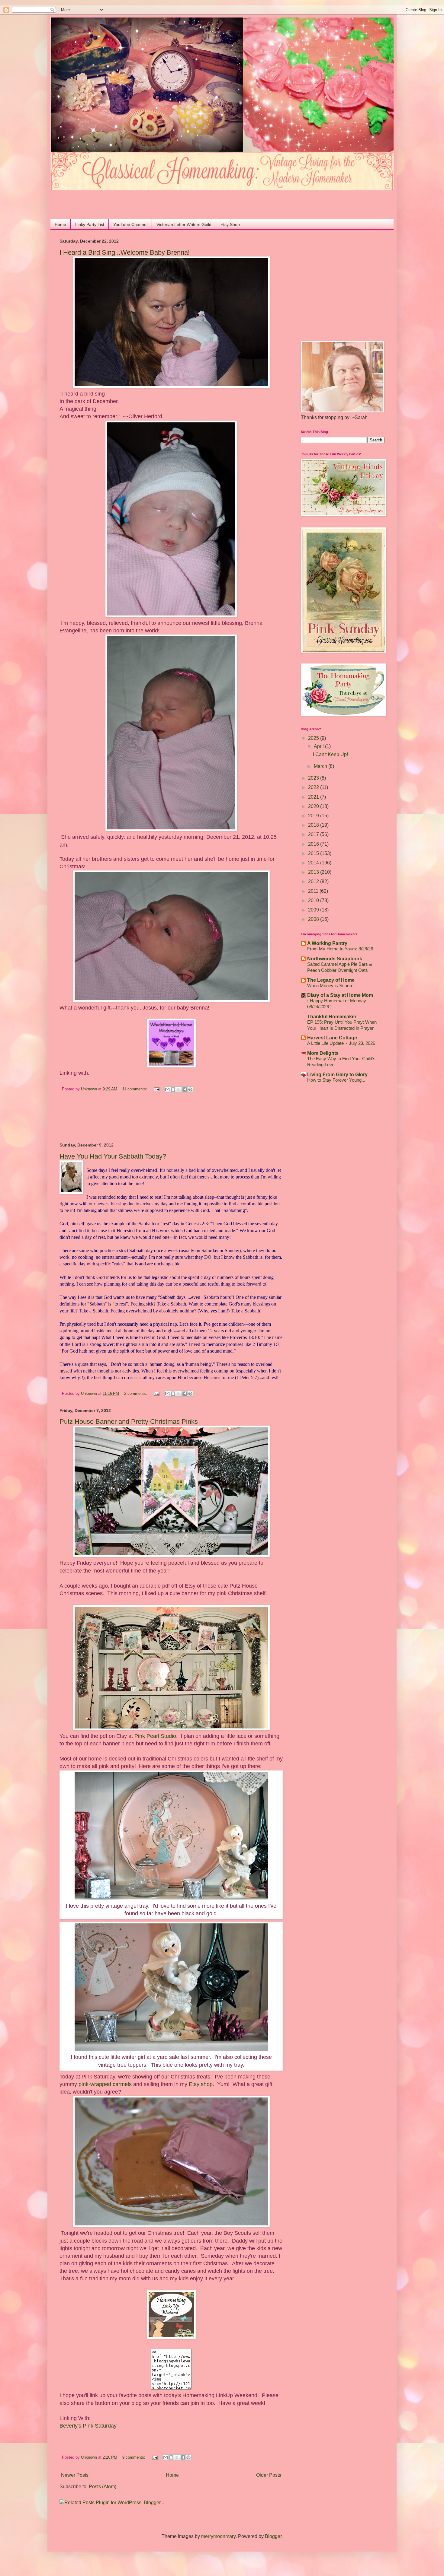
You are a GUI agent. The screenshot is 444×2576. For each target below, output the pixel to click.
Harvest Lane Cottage (332, 1038)
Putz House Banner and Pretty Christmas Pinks (129, 1422)
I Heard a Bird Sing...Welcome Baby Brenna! (125, 252)
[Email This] (167, 1089)
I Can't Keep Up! (330, 754)
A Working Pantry (327, 943)
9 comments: (134, 2457)
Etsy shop (201, 2084)
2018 (314, 825)
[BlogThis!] (173, 1089)
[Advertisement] (95, 199)
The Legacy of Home (331, 980)
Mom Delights (323, 1053)
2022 (314, 787)
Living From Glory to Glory (337, 1075)
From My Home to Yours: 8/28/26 (340, 949)
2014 (314, 863)
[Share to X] (179, 1089)
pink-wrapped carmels (105, 2084)
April (319, 746)
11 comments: (135, 1089)
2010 (314, 900)
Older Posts (269, 2475)
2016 (314, 844)
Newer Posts (75, 2475)
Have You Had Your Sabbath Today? (113, 1156)
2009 (314, 910)
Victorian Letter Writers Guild (184, 224)
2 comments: (136, 1393)
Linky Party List (90, 224)
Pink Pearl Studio (155, 1736)
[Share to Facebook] (185, 1089)
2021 (314, 797)
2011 (314, 891)
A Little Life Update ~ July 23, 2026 (341, 1043)
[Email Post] (156, 1089)
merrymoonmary (218, 2536)
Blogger (273, 2536)
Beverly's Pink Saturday (88, 2426)
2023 (314, 778)
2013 (314, 872)
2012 (314, 881)
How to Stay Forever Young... (336, 1080)
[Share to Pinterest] (190, 1089)
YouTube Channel (130, 224)
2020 (314, 806)
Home (60, 224)
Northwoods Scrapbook (335, 959)
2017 (314, 834)
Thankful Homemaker (332, 1017)
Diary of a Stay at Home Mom (340, 995)
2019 (314, 816)
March (321, 766)
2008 (314, 919)
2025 (314, 738)
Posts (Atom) (103, 2487)
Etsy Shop (230, 224)
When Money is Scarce (330, 986)
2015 (314, 853)
